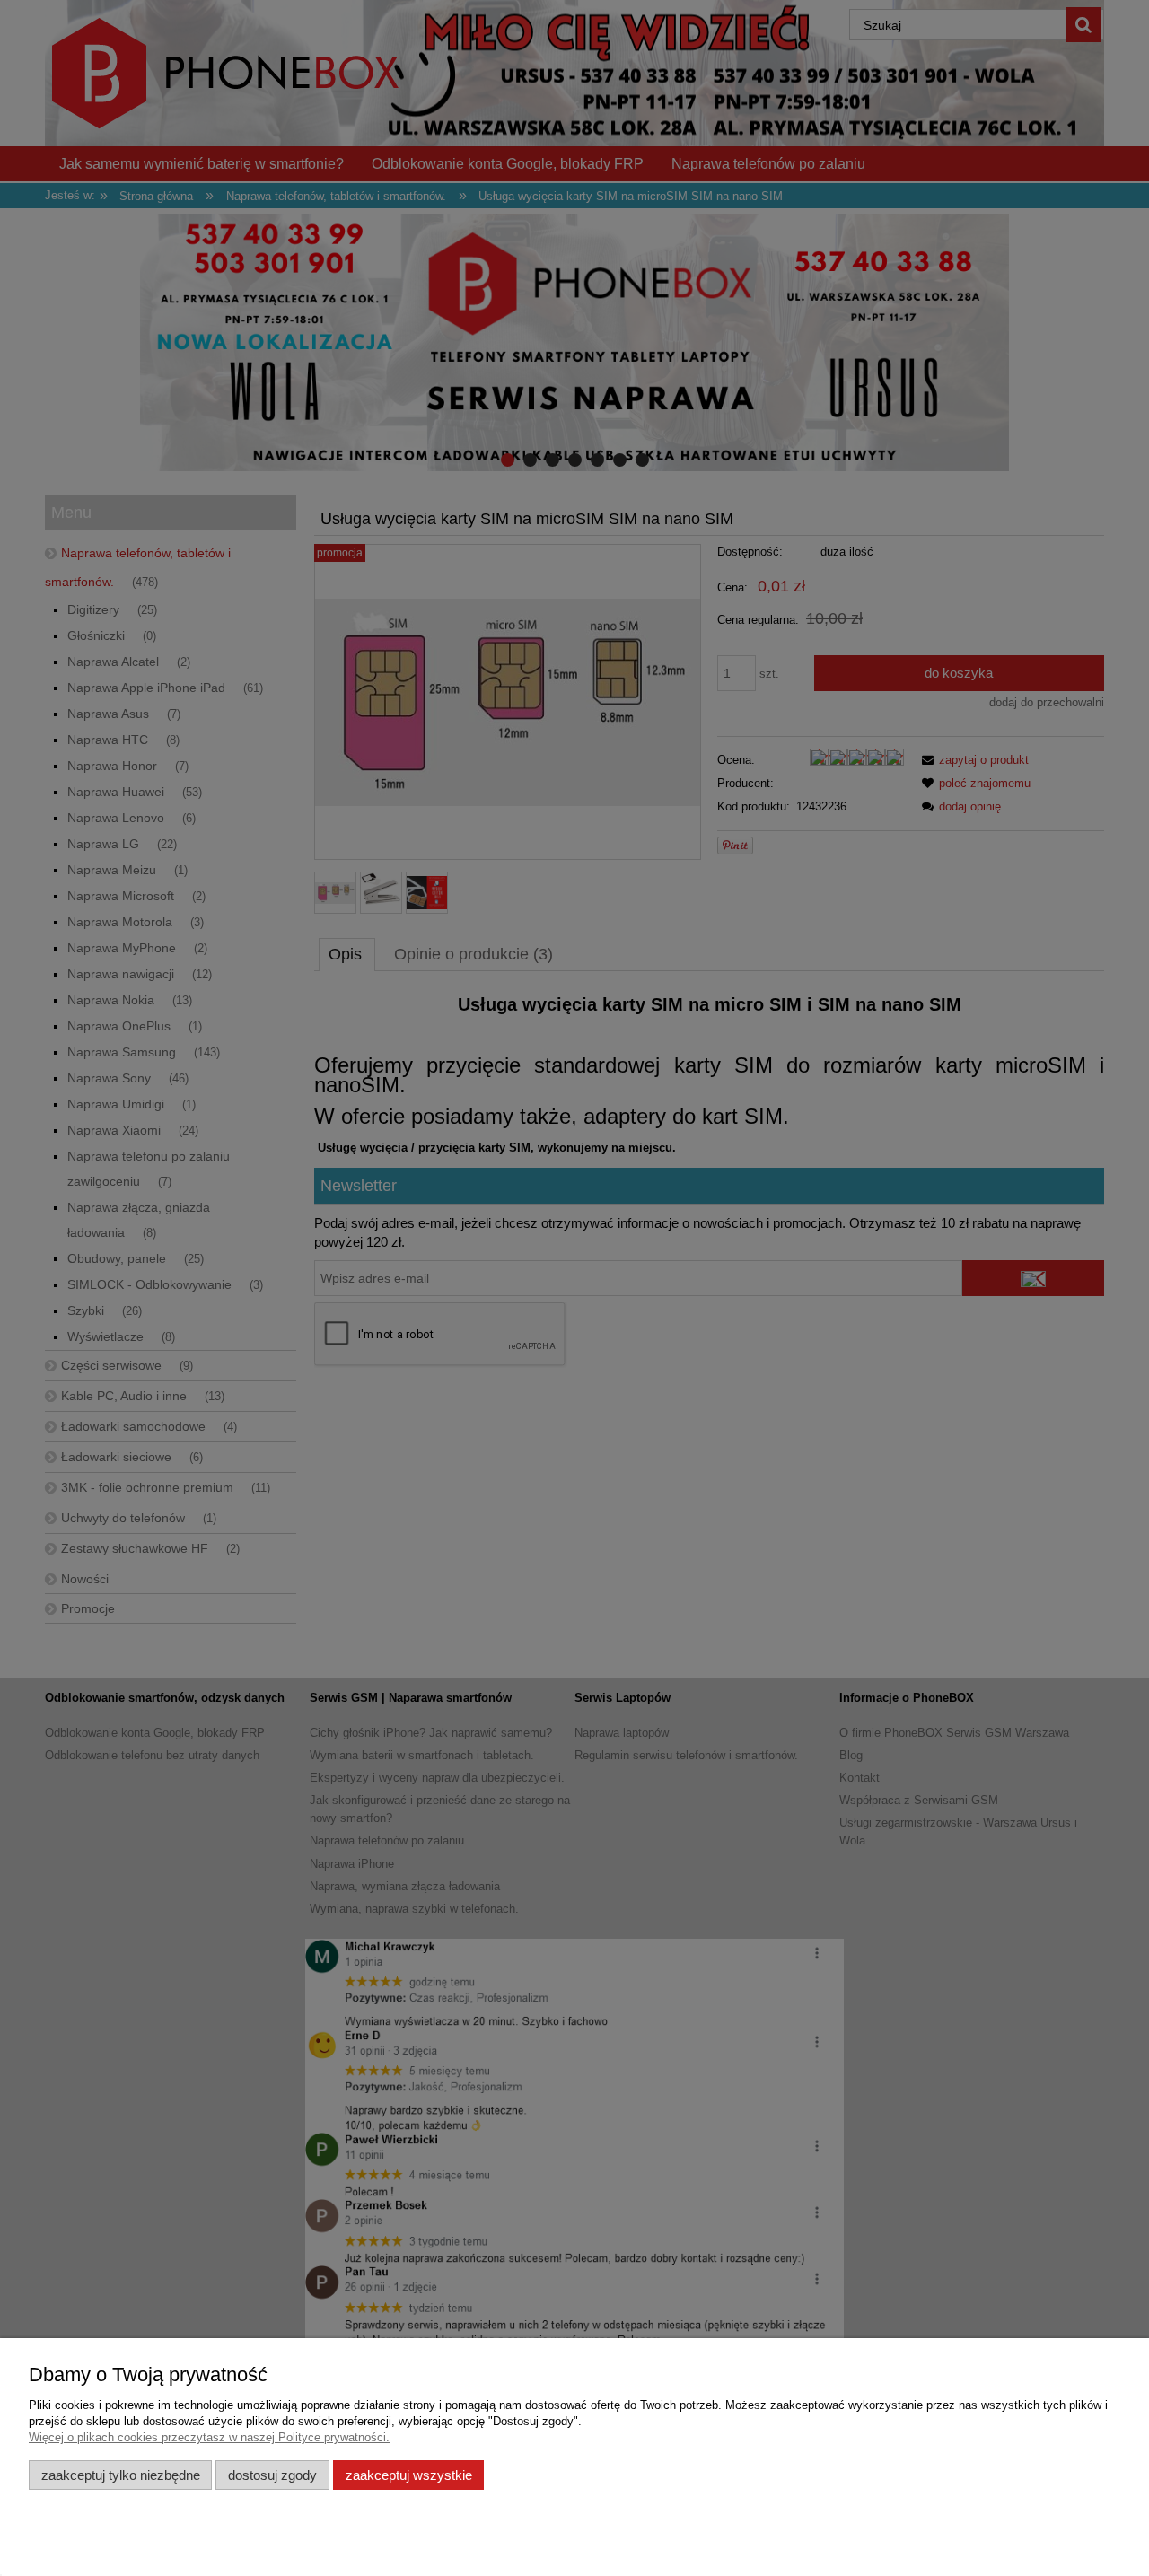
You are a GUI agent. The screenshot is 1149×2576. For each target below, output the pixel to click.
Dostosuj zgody (272, 2475)
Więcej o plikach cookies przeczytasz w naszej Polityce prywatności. (209, 2437)
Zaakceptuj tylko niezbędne (121, 2475)
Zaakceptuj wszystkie (409, 2475)
